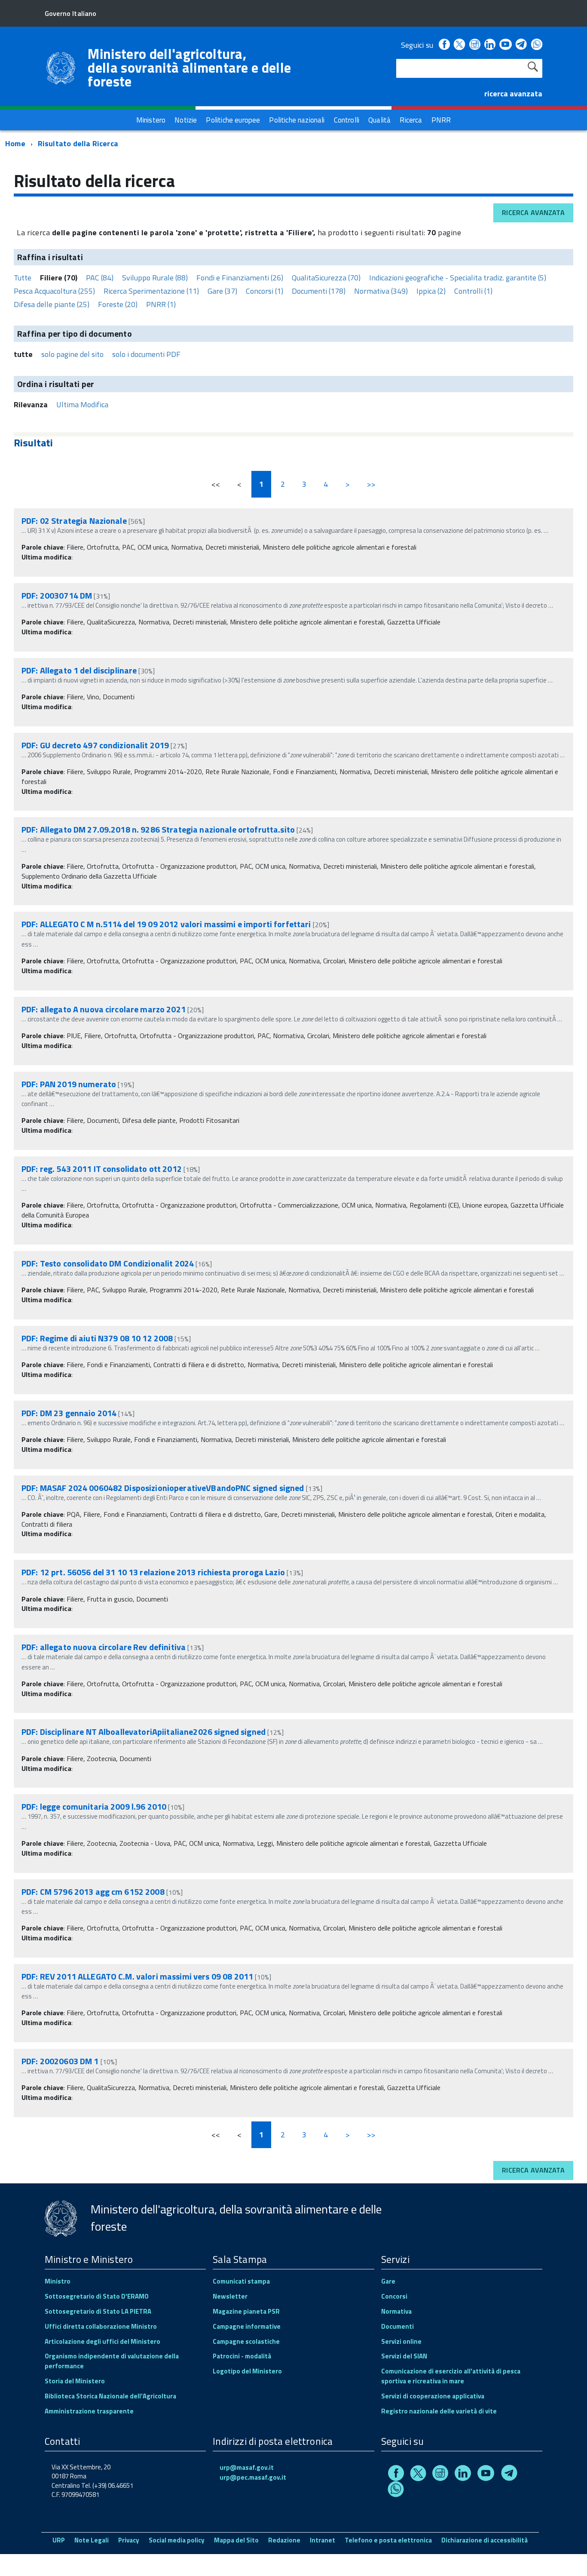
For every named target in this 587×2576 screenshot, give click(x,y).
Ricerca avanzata (533, 212)
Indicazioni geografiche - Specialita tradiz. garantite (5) (458, 278)
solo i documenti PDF (146, 354)
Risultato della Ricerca (78, 143)
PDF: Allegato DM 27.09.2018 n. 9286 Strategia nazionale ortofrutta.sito (158, 829)
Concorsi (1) (264, 291)
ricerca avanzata (513, 94)
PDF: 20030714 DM (57, 595)
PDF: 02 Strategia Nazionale (74, 521)
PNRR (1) (161, 304)
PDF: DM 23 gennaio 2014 (69, 1413)
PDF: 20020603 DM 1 (60, 2061)
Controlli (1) (473, 291)
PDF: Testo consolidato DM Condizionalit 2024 (108, 1263)
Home (15, 143)
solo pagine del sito (72, 354)
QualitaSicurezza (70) (326, 278)
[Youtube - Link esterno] (505, 45)
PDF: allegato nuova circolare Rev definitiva (104, 1647)
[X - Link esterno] (459, 45)
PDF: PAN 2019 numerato (69, 1084)
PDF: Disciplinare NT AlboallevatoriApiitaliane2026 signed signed (144, 1732)
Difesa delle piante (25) (52, 304)
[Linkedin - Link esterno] (490, 45)
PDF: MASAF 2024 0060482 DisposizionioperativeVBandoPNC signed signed (163, 1488)
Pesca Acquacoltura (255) (54, 291)
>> (371, 484)
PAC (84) (100, 278)
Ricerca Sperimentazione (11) (151, 291)
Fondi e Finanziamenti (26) (240, 278)
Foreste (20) (118, 304)
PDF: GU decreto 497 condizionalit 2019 (95, 745)
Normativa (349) (381, 291)
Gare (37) (222, 291)
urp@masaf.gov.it (247, 2467)
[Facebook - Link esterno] (444, 45)
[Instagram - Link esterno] (475, 45)
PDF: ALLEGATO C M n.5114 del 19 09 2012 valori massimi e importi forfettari (166, 924)
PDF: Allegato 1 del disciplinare (79, 670)
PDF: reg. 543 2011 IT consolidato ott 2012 (102, 1169)
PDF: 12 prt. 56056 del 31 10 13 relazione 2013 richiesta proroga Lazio (154, 1572)
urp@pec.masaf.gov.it (253, 2477)
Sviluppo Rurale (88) (155, 278)
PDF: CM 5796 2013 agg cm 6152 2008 (93, 1892)
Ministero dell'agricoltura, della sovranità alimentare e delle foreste (189, 68)
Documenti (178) (319, 291)
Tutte (23, 278)
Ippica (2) (431, 291)
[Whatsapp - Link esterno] (537, 45)
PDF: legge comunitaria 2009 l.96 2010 (94, 1806)
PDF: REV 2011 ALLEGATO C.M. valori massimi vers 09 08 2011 (137, 1976)
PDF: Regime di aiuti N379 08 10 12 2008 (97, 1338)
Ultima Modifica (82, 404)
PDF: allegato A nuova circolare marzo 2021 (104, 1009)
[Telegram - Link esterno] (521, 45)
